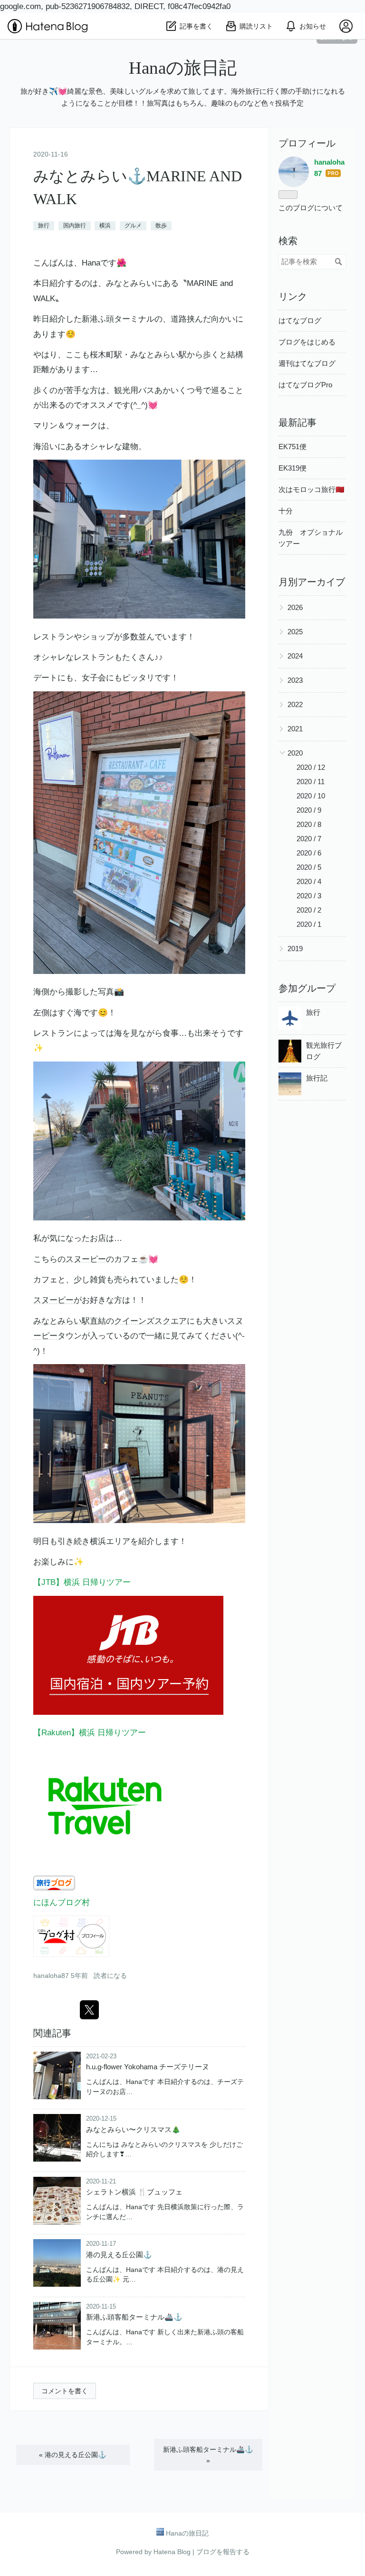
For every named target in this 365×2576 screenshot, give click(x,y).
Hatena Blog (172, 2552)
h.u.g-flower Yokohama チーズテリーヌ (148, 2067)
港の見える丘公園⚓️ (119, 2255)
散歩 (161, 226)
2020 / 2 (309, 910)
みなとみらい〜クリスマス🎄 (133, 2129)
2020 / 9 (309, 810)
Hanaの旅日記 (183, 68)
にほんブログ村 (62, 1903)
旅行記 (317, 1078)
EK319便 (293, 468)
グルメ (133, 226)
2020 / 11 (311, 782)
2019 (295, 949)
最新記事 (298, 423)
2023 (295, 680)
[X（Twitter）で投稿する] (89, 2010)
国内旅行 (75, 226)
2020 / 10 (311, 796)
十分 (286, 511)
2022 (295, 704)
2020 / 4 (309, 881)
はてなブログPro (305, 385)
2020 (295, 753)
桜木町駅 (106, 355)
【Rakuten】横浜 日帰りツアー (90, 1733)
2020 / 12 (311, 767)
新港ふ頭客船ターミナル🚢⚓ (134, 2317)
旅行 (44, 226)
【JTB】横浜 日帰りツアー (82, 1582)
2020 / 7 (309, 839)
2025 (295, 632)
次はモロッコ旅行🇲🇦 (312, 489)
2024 (295, 656)
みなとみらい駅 (158, 355)
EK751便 (293, 447)
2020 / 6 (309, 853)
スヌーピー (86, 1259)
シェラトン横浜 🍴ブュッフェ (134, 2192)
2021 (295, 729)
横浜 (105, 226)
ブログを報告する (223, 2552)
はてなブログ (300, 320)
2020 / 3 (309, 896)
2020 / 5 (309, 867)
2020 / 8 (309, 824)
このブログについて (311, 208)
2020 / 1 (309, 924)
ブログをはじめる (307, 342)
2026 (295, 607)
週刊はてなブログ (307, 363)
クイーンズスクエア (150, 1321)
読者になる (110, 1976)
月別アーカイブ (312, 582)
